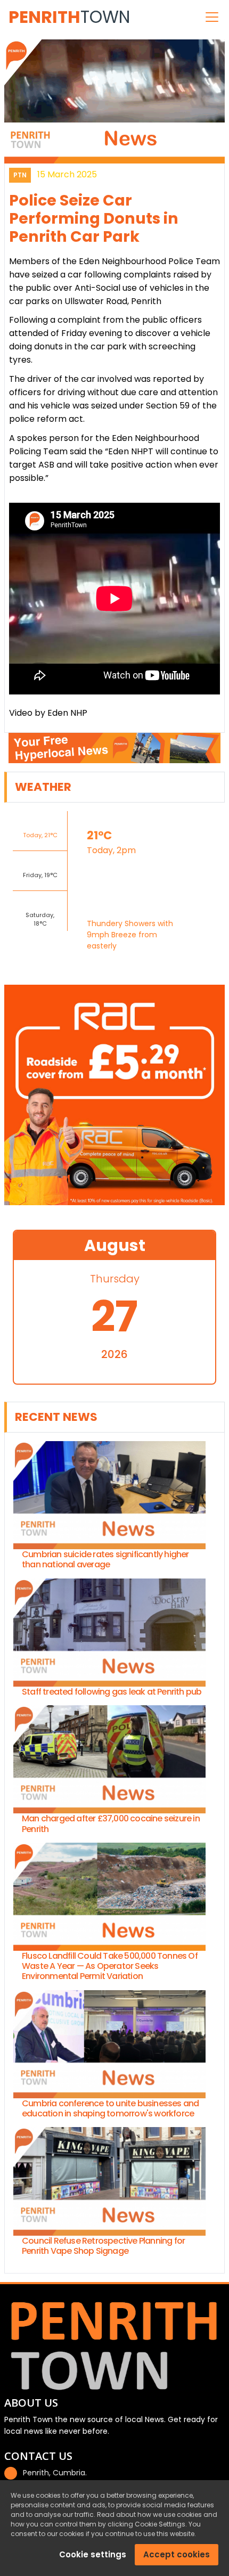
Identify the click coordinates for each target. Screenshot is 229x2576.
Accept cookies (177, 2554)
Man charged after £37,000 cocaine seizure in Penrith (111, 1823)
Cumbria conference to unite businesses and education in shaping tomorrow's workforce (110, 2108)
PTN (20, 175)
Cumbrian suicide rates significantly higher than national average (105, 1559)
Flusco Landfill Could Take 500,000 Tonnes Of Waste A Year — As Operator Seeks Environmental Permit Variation (110, 1966)
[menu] (212, 17)
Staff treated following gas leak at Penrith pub (112, 1692)
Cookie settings (93, 2554)
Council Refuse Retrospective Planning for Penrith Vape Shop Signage (103, 2246)
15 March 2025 (67, 174)
